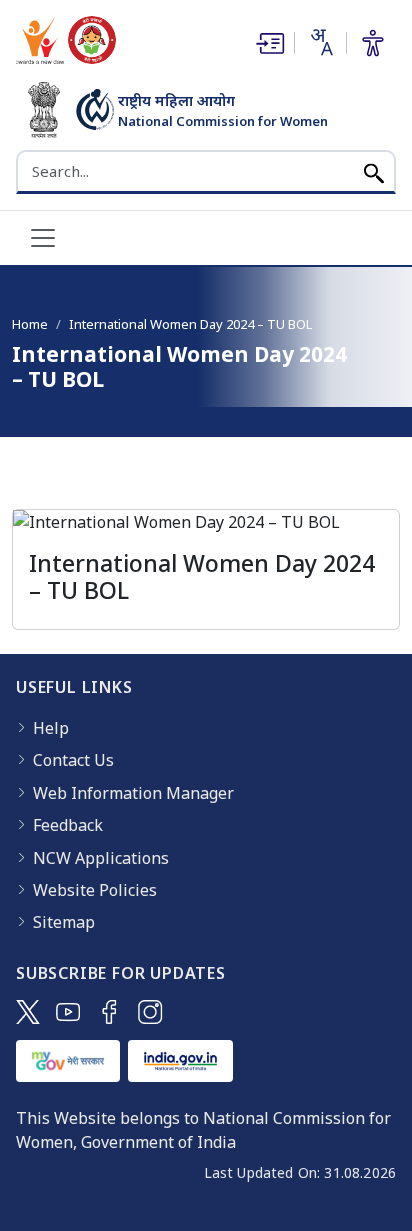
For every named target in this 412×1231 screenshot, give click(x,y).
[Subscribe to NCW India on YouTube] (68, 1012)
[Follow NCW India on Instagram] (150, 1012)
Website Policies (95, 890)
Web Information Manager (133, 793)
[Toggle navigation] (43, 238)
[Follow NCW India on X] (28, 1012)
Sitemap (64, 922)
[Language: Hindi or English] (320, 42)
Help (51, 728)
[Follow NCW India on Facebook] (109, 1012)
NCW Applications (101, 858)
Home (30, 324)
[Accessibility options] (373, 43)
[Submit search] (374, 171)
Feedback (68, 825)
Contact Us (73, 760)
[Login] (268, 43)
